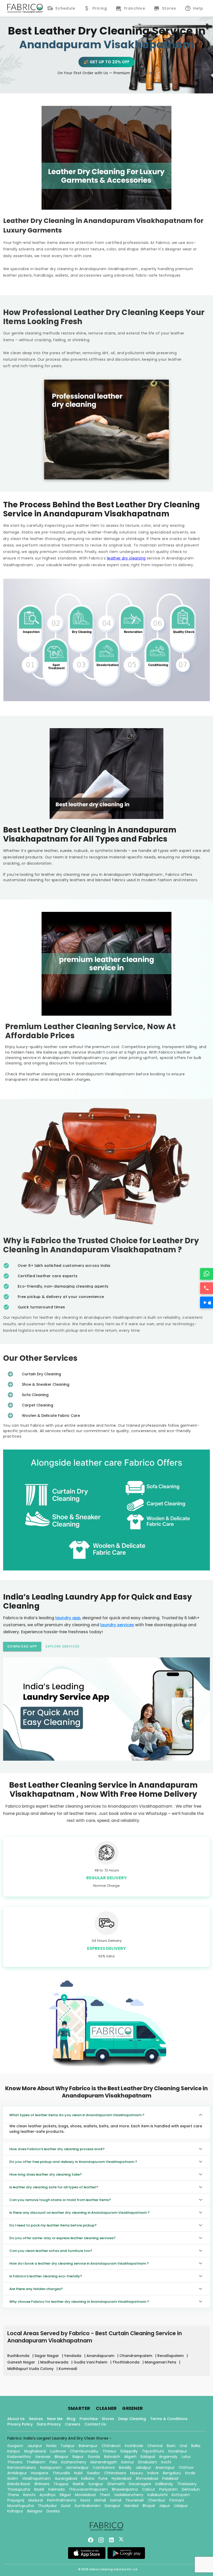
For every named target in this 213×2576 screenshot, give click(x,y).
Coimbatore (104, 2468)
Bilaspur (61, 2457)
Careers (73, 2424)
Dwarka (53, 2511)
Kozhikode (134, 2446)
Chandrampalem (136, 2356)
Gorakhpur (178, 2451)
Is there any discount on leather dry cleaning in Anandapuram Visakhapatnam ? (79, 2213)
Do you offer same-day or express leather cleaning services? (62, 2238)
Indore (153, 2473)
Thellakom (36, 2462)
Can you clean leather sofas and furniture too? (51, 2251)
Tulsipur (68, 2446)
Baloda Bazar (19, 2484)
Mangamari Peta (161, 2362)
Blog (71, 2419)
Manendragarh (104, 2462)
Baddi (39, 2489)
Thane (13, 2495)
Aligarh (130, 2457)
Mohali (100, 2500)
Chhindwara (115, 2473)
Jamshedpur (77, 2468)
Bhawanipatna (125, 2489)
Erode (190, 2473)
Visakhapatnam (36, 2478)
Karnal (116, 2500)
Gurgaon (15, 2446)
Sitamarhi (116, 2484)
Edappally (129, 2451)
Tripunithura (153, 2451)
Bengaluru (172, 2473)
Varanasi (43, 2457)
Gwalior (93, 2473)
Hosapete (40, 2473)
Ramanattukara (22, 2468)
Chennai (155, 2446)
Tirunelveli (135, 2500)
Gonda (94, 2457)
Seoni (85, 2500)
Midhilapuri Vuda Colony (31, 2369)
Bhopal (149, 2506)
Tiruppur (61, 2484)
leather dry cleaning (126, 558)
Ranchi (29, 2495)
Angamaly (168, 2457)
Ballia (196, 2446)
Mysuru (137, 2473)
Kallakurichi (158, 2495)
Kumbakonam (88, 2506)
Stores (108, 2419)
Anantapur (165, 2468)
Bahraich (112, 2457)
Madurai (36, 2500)
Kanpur (14, 2451)
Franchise (89, 2419)
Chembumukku (84, 2451)
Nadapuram (51, 2468)
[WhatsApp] (207, 1274)
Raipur (78, 2457)
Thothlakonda (127, 2362)
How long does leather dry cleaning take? (46, 2174)
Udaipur (181, 2506)
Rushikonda (19, 2356)
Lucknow (58, 2451)
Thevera (15, 2462)
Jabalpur (143, 2468)
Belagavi (35, 2511)
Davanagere (140, 2484)
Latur (186, 2457)
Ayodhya (47, 2495)
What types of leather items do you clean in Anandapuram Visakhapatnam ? (77, 2115)
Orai (183, 2446)
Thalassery (187, 2484)
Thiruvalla (61, 2473)
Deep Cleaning (132, 2419)
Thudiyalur (47, 2506)
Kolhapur (15, 2511)
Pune (103, 2478)
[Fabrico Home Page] (25, 8)
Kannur (128, 2462)
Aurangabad (66, 2478)
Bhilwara (42, 2484)
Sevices (36, 2419)
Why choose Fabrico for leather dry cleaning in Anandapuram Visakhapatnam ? (79, 2302)
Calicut (149, 2489)
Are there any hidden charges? (36, 2289)
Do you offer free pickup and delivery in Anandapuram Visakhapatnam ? (73, 2162)
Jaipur (164, 2506)
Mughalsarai (35, 2451)
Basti (171, 2446)
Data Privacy (49, 2424)
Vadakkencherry (129, 2495)
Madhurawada (55, 2362)
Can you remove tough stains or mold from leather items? (60, 2200)
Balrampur (88, 2446)
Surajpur (96, 2484)
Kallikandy (164, 2484)
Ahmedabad (147, 2478)
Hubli (78, 2473)
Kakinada (56, 2489)
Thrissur (109, 2451)
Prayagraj (16, 2500)
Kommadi (68, 2369)
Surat (66, 2506)
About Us (16, 2419)
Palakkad (170, 2478)
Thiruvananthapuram (88, 2489)
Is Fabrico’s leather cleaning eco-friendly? (46, 2276)
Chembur (157, 2500)
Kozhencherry (74, 2462)
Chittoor (186, 2468)
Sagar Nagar (47, 2356)
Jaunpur (35, 2446)
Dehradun (191, 2489)
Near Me (55, 2419)
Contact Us (95, 2424)
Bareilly (125, 2468)
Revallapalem (171, 2356)
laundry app (68, 1618)
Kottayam (181, 2495)
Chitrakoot (111, 2446)
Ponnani (177, 2500)
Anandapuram (101, 2356)
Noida (51, 2446)
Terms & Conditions (169, 2419)
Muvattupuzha (21, 2506)
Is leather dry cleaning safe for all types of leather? (54, 2187)
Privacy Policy (20, 2424)
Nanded (131, 2506)
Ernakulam (148, 2462)
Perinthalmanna (62, 2500)
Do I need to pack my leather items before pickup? (53, 2225)
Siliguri (65, 2495)
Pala (53, 2462)
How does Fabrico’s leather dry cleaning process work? (57, 2149)
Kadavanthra (19, 2457)
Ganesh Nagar (22, 2362)
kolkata (88, 2478)
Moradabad (85, 2495)
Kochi (166, 2462)
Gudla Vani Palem (91, 2362)
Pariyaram (168, 2489)
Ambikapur (17, 2473)
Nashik (78, 2484)
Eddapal (148, 2457)
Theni (105, 2495)
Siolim (13, 2478)
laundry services (117, 1625)
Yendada (73, 2356)
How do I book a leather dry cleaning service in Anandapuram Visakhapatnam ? (79, 2263)
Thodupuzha (19, 2489)
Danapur (112, 2506)
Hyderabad (122, 2478)
